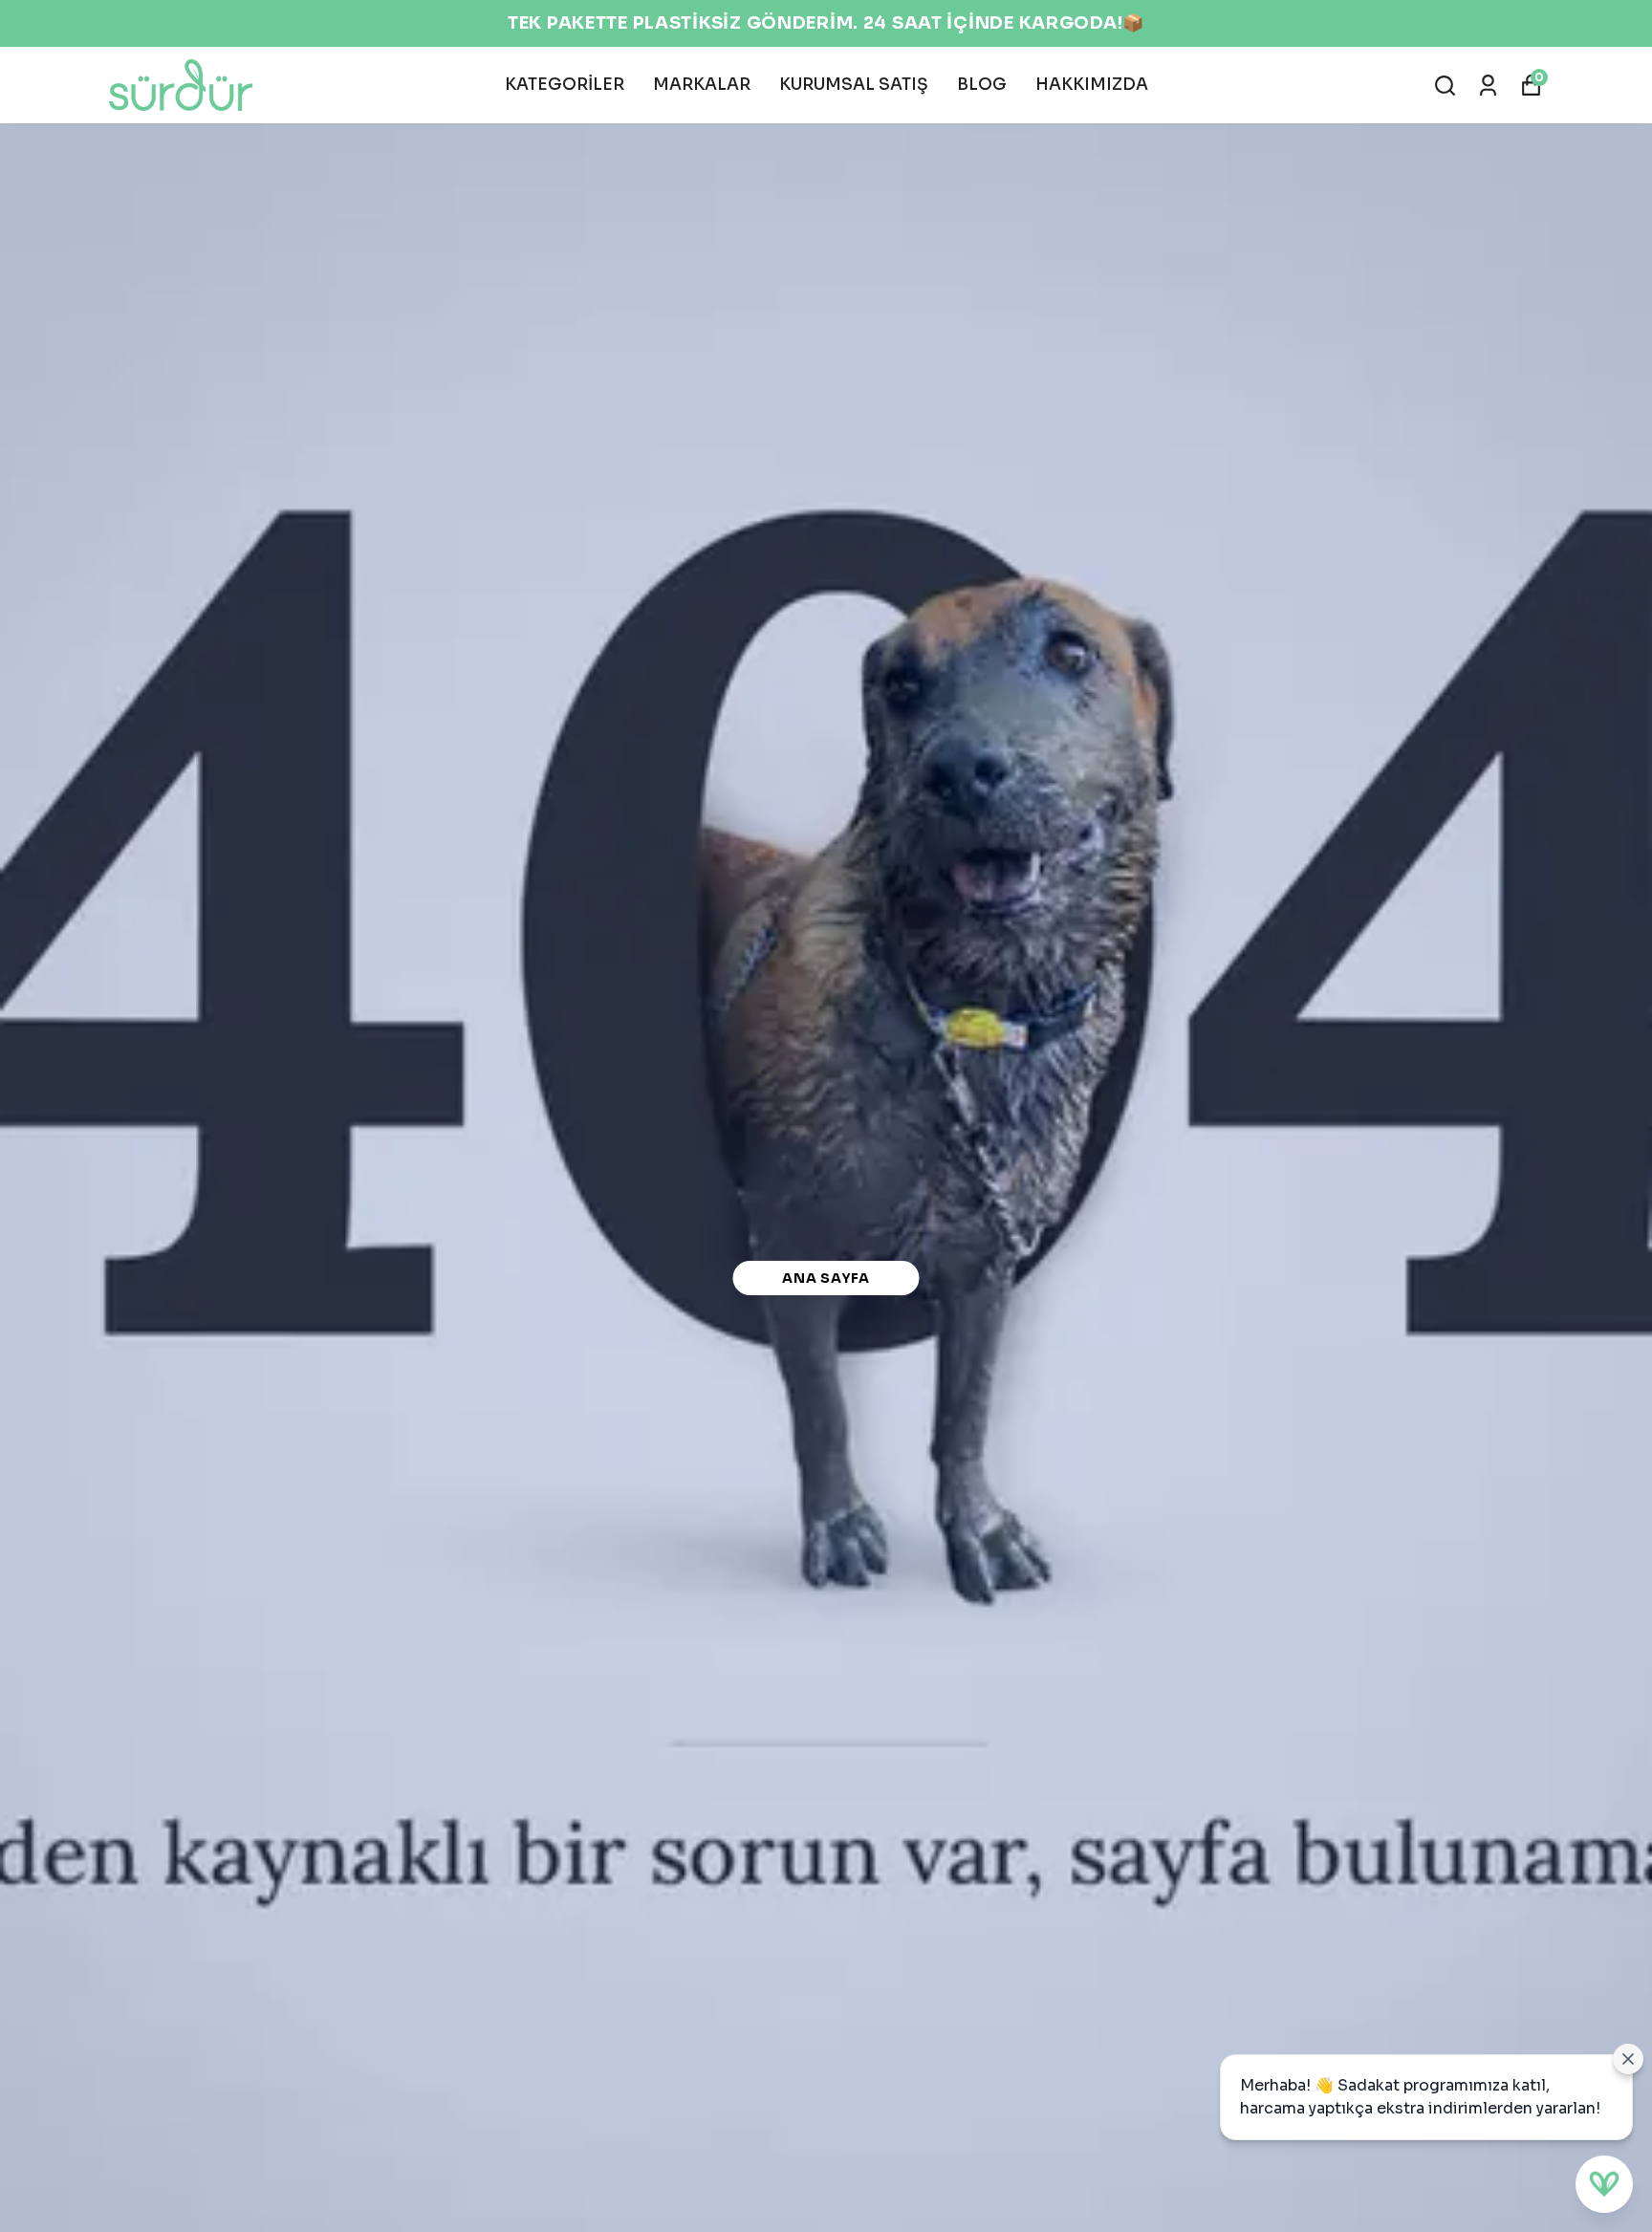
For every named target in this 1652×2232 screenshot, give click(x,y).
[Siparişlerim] (1488, 86)
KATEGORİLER (565, 85)
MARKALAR (702, 85)
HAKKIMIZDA (1092, 85)
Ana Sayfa (826, 1278)
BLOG (982, 85)
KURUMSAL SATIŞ (854, 85)
